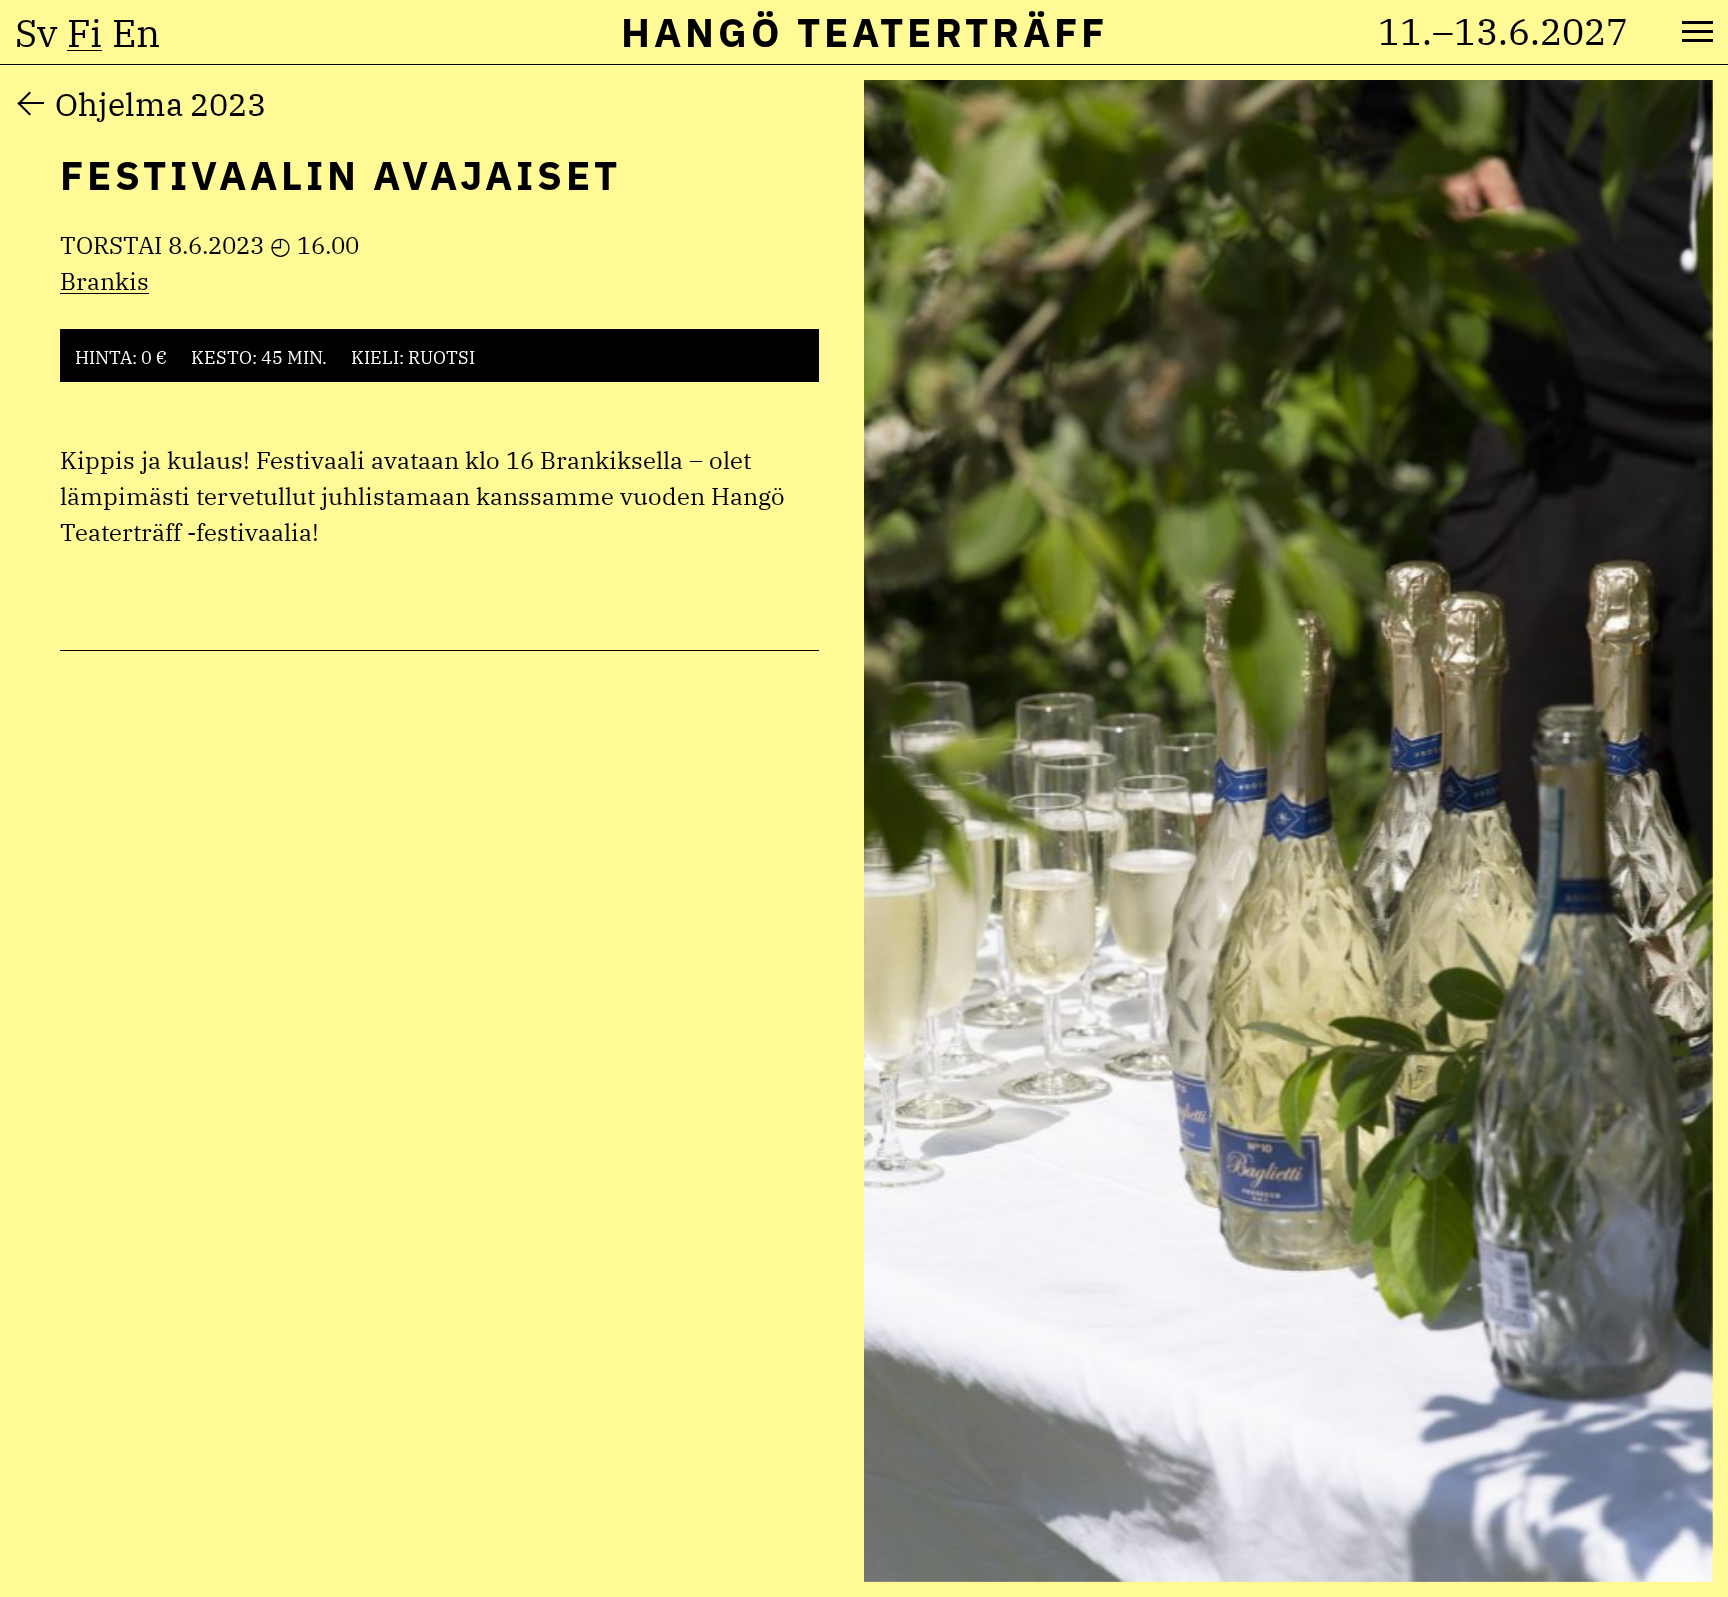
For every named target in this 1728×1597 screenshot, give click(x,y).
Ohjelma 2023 (160, 104)
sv (36, 33)
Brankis (104, 281)
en (136, 33)
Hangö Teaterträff (864, 32)
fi (84, 33)
